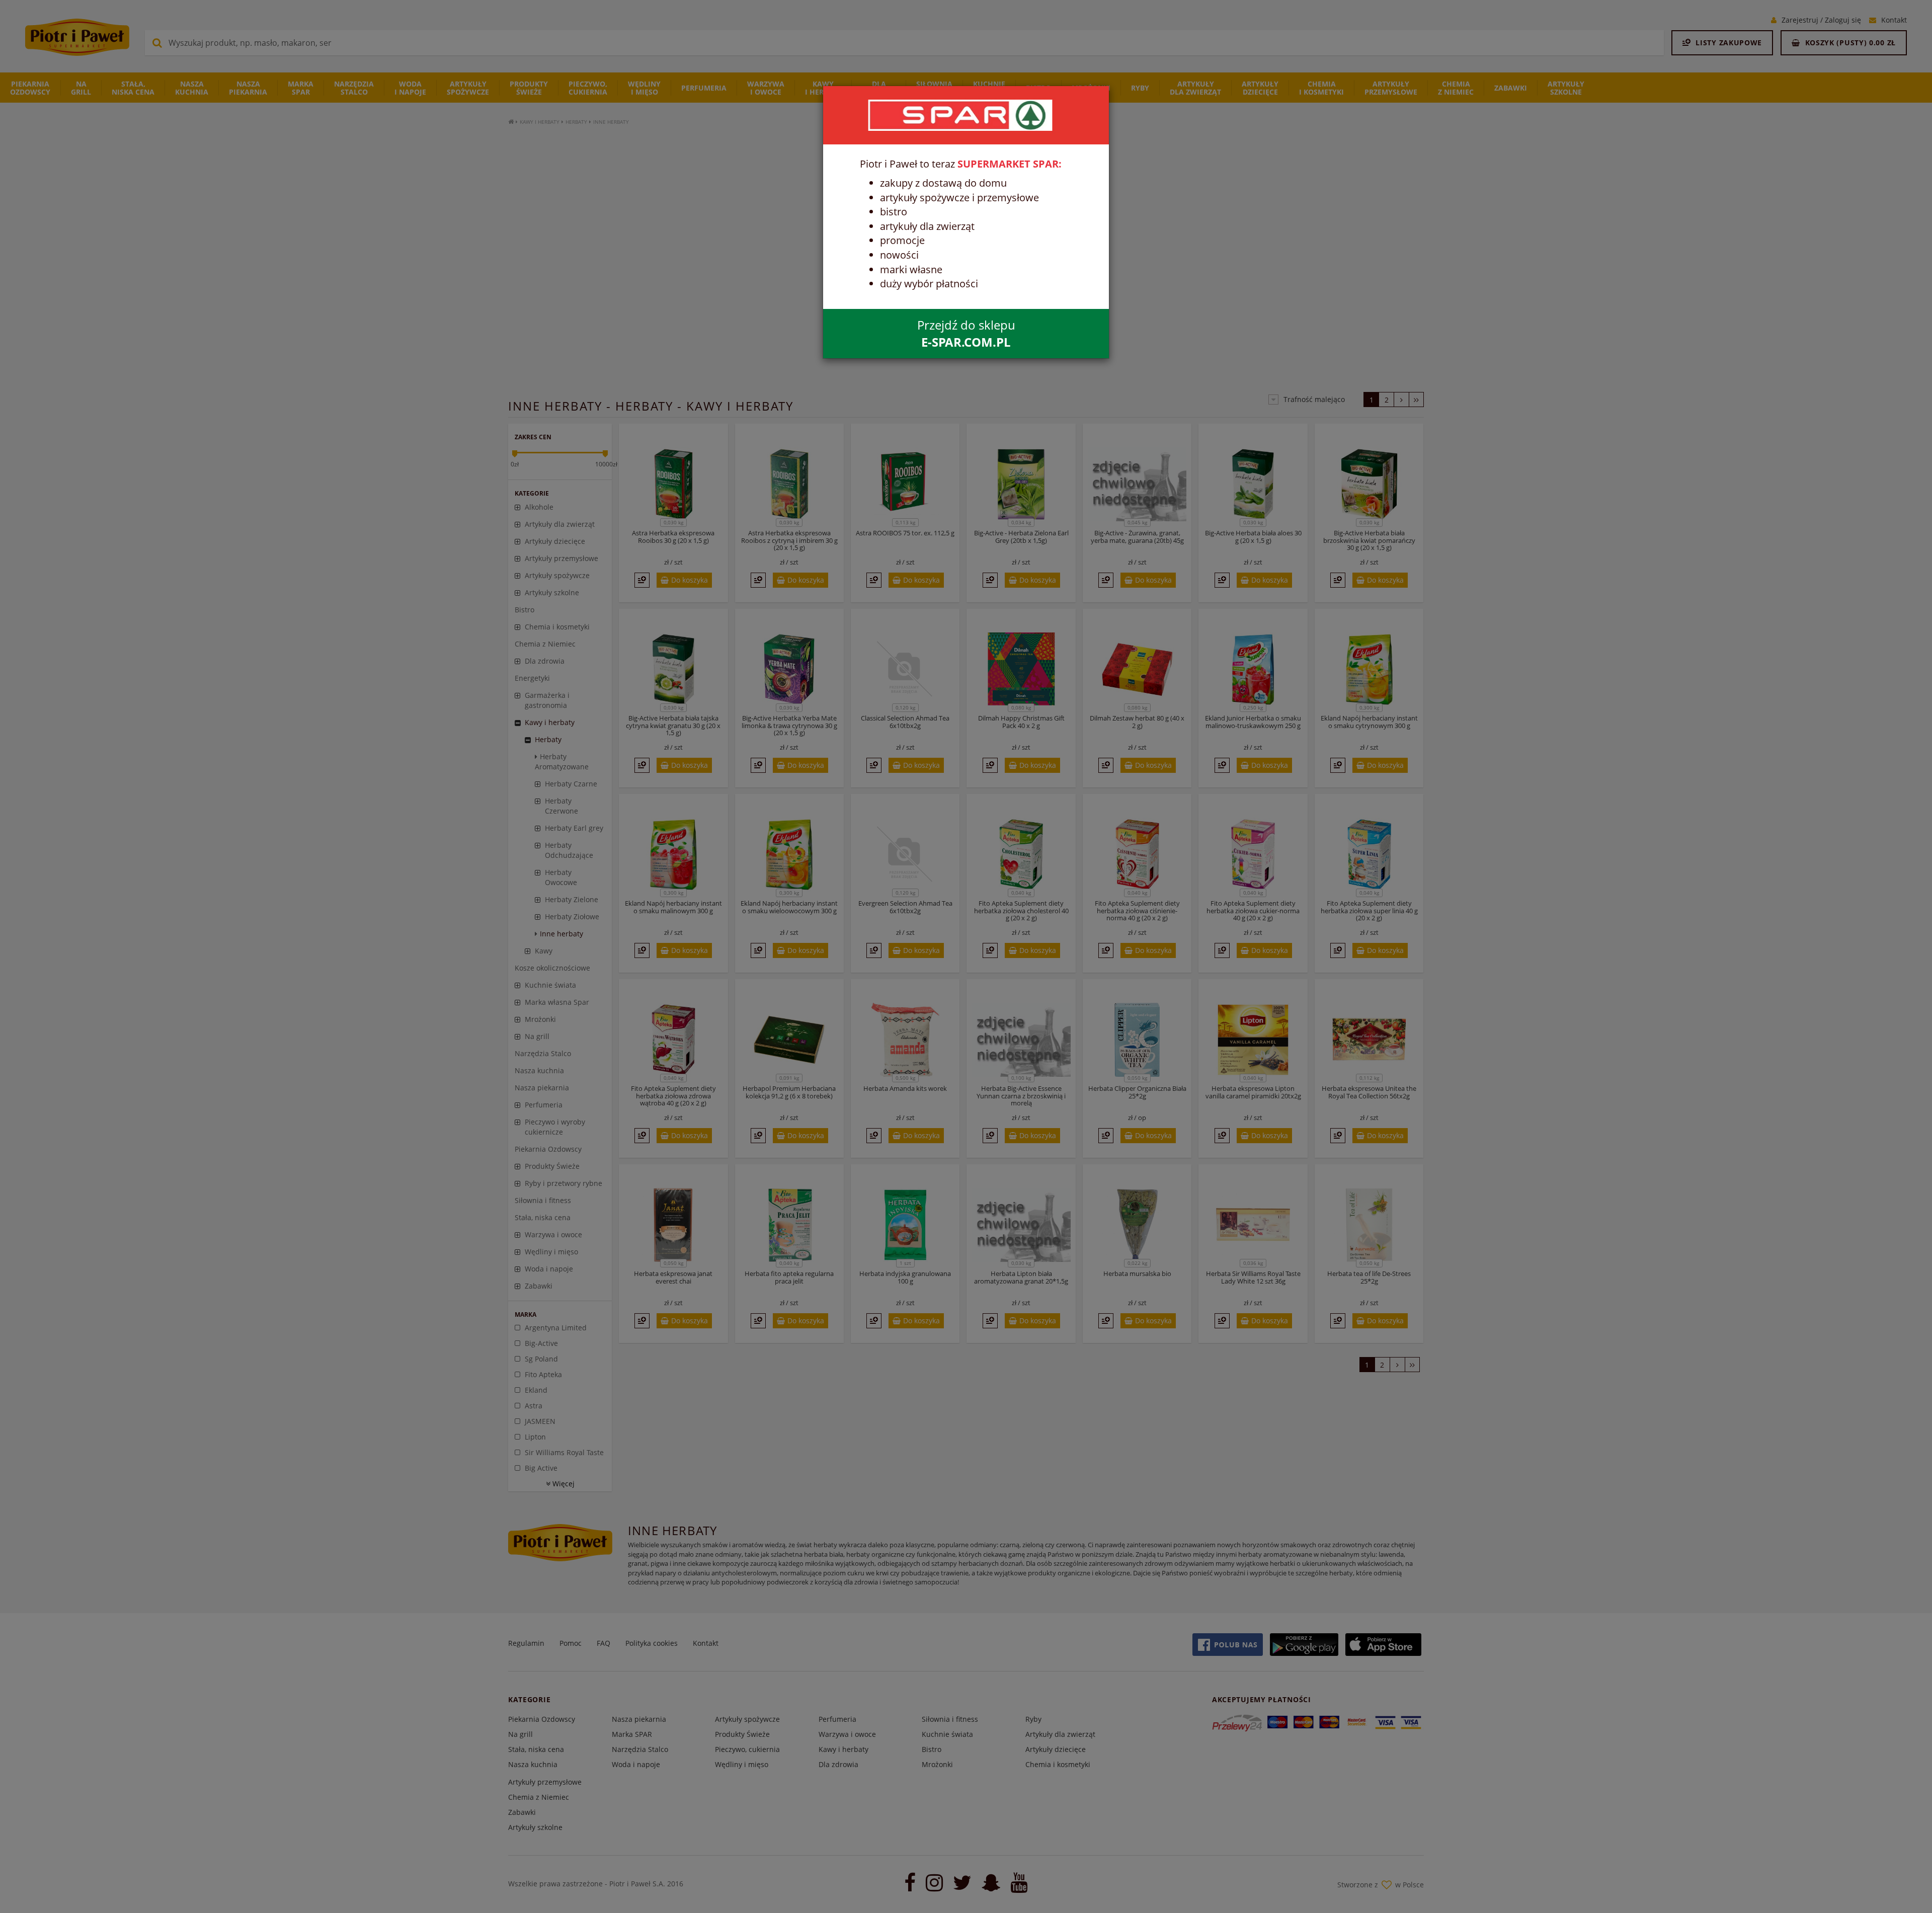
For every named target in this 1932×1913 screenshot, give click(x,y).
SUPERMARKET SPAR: (1010, 164)
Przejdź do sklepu (966, 333)
